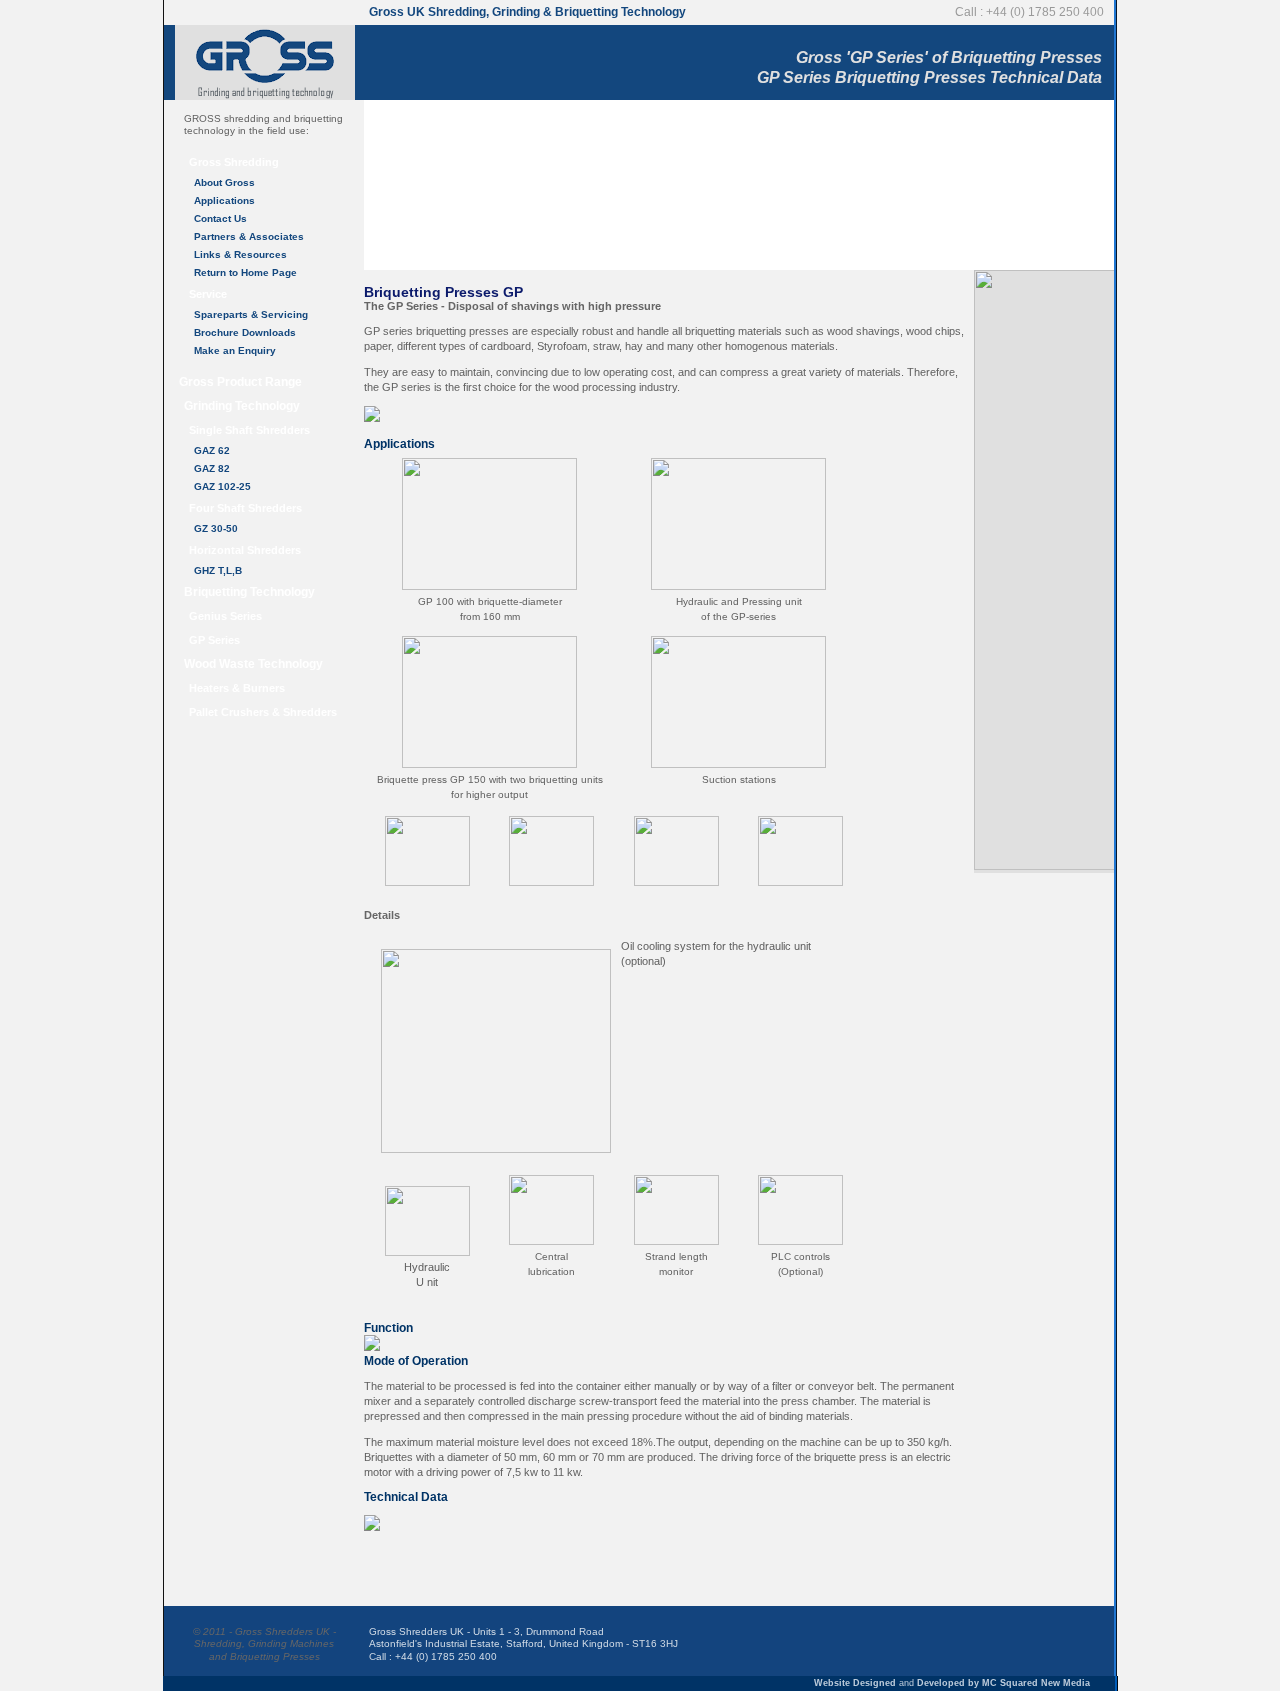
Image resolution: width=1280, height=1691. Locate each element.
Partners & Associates (249, 236)
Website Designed (855, 1683)
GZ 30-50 (216, 528)
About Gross (224, 182)
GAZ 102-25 (222, 486)
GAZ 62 (212, 450)
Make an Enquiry (235, 350)
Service (208, 294)
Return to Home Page (245, 272)
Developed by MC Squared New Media (1003, 1683)
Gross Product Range (240, 382)
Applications (224, 200)
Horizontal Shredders (245, 550)
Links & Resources (240, 254)
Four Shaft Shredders (245, 508)
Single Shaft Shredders (249, 430)
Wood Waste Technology (253, 664)
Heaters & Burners (237, 688)
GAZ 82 (212, 468)
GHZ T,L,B (218, 570)
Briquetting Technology (249, 592)
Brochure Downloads (245, 332)
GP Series (214, 640)
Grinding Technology (242, 406)
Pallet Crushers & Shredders (263, 712)
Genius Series (225, 616)
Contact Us (220, 218)
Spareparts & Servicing (251, 314)
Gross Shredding (234, 162)
